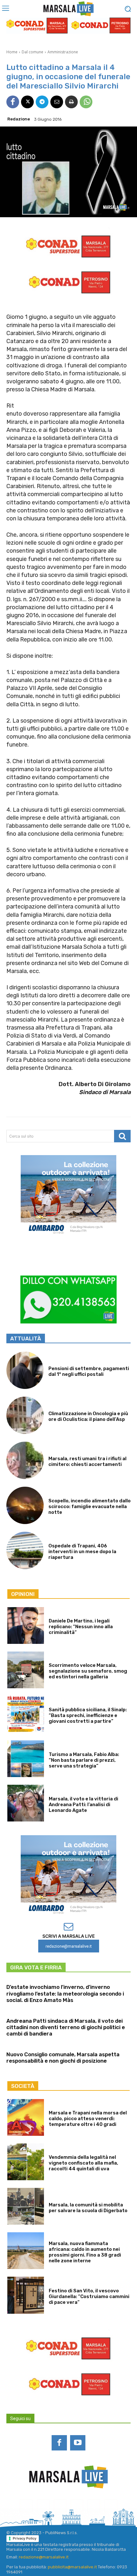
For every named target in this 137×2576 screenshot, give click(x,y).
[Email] (57, 102)
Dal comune (32, 52)
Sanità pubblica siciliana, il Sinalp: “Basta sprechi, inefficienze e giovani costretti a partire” (88, 1715)
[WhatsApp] (86, 102)
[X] (27, 102)
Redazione (19, 119)
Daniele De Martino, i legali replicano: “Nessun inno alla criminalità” (81, 1627)
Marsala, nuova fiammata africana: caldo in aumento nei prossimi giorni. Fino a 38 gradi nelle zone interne (85, 2252)
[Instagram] (43, 2506)
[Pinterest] (77, 2506)
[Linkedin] (60, 2506)
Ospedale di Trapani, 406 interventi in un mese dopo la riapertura (82, 1552)
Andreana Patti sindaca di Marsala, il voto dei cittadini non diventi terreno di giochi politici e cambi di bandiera (66, 2027)
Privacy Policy (25, 2538)
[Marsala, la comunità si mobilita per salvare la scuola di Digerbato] (26, 2206)
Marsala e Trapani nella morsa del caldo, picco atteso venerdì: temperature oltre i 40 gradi (88, 2119)
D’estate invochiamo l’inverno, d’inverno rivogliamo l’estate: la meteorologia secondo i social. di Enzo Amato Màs (65, 1993)
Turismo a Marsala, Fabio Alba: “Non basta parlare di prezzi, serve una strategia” (84, 1760)
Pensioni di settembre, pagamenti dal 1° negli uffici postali (89, 1371)
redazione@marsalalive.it (44, 2557)
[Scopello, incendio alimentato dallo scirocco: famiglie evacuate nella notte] (25, 1505)
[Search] (122, 1136)
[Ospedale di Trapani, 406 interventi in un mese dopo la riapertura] (25, 1550)
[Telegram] (42, 102)
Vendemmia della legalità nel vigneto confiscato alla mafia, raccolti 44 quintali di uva (83, 2163)
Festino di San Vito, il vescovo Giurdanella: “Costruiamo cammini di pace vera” (89, 2296)
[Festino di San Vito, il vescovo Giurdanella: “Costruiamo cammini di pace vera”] (26, 2295)
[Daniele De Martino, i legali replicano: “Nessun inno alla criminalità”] (26, 1625)
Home (12, 52)
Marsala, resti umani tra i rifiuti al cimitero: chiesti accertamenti (87, 1461)
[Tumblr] (94, 2506)
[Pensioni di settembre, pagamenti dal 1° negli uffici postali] (25, 1370)
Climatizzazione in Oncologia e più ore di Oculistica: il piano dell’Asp (88, 1416)
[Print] (71, 102)
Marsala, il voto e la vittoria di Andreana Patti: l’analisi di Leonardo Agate (83, 1805)
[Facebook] (13, 102)
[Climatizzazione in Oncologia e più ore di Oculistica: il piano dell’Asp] (25, 1415)
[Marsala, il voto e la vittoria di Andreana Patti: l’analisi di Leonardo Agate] (26, 1803)
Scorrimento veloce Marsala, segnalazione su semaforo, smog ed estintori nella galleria (88, 1671)
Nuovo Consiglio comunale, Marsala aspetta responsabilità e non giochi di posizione (63, 2058)
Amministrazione (63, 52)
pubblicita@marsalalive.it (72, 2567)
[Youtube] (78, 2443)
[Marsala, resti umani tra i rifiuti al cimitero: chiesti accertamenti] (25, 1460)
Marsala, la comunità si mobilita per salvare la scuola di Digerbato (88, 2208)
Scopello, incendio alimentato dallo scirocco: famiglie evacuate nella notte (90, 1506)
